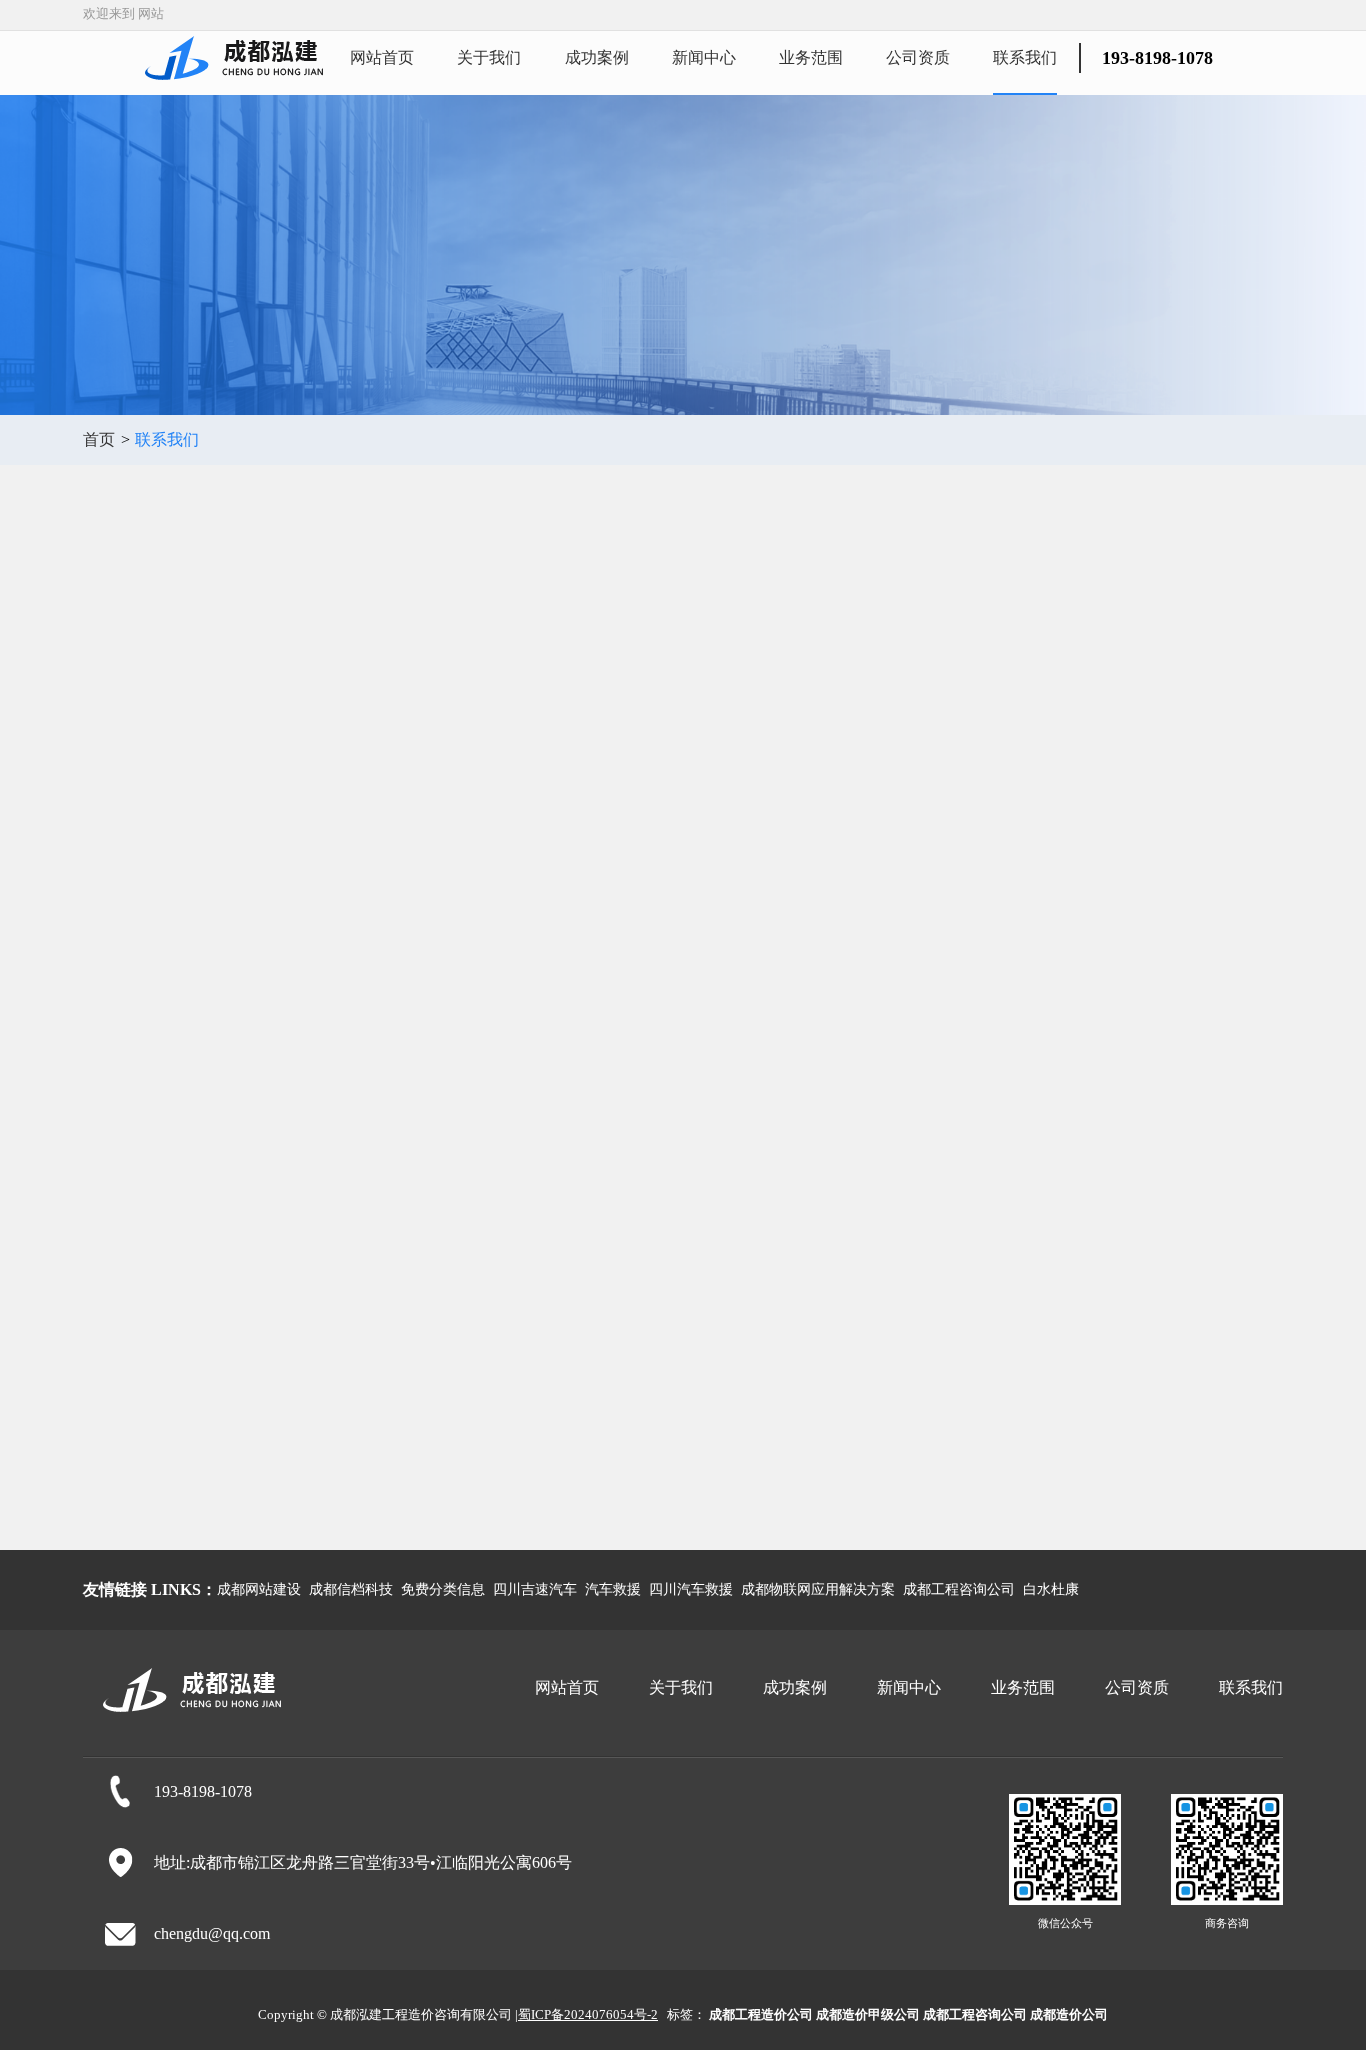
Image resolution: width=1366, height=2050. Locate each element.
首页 (99, 439)
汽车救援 (613, 1589)
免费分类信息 (443, 1589)
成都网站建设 (259, 1589)
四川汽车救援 (691, 1589)
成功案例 (597, 57)
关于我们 (489, 57)
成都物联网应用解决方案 (818, 1589)
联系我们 (1025, 57)
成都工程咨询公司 (959, 1589)
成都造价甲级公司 (868, 2014)
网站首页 (382, 57)
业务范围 (811, 57)
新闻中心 (704, 57)
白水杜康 (1051, 1589)
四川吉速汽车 (535, 1589)
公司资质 (918, 57)
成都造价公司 (1069, 2014)
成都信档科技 (351, 1589)
